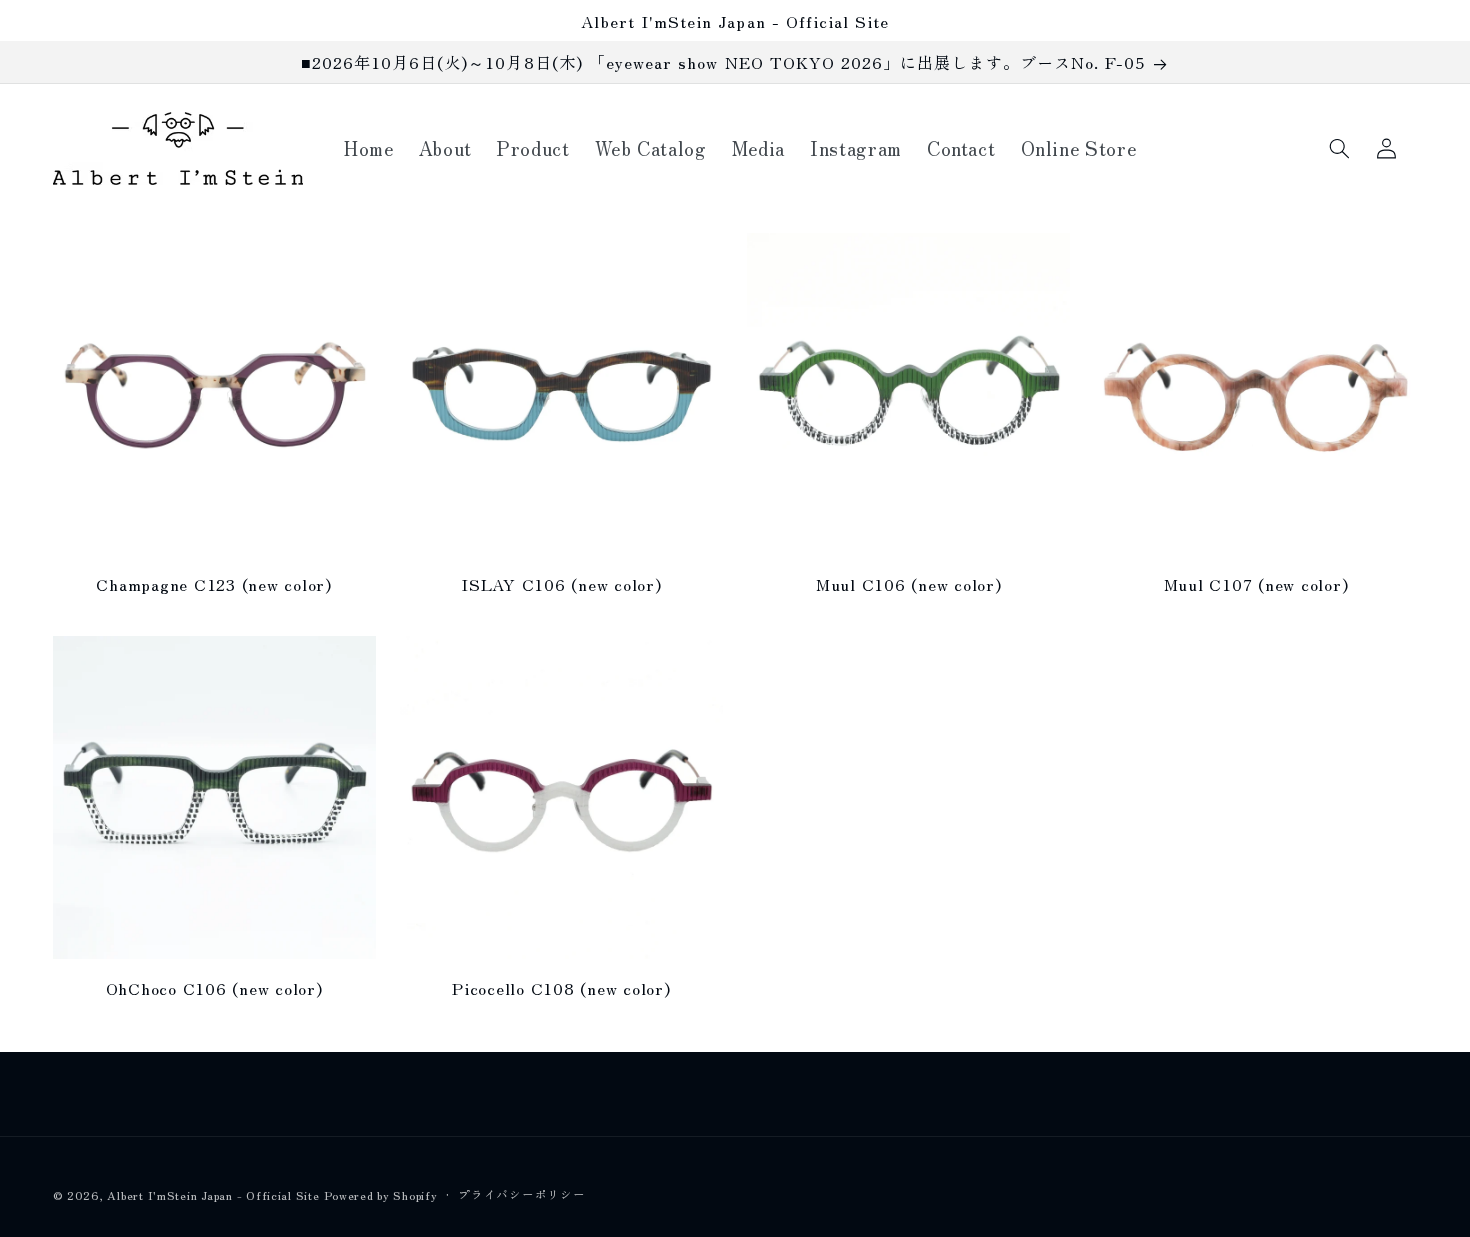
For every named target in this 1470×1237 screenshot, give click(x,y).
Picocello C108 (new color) (561, 988)
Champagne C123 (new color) (214, 584)
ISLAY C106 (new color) (561, 584)
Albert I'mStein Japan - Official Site (213, 1195)
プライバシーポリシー (521, 1194)
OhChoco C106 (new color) (214, 988)
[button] (1340, 148)
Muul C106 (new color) (909, 584)
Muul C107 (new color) (1256, 584)
